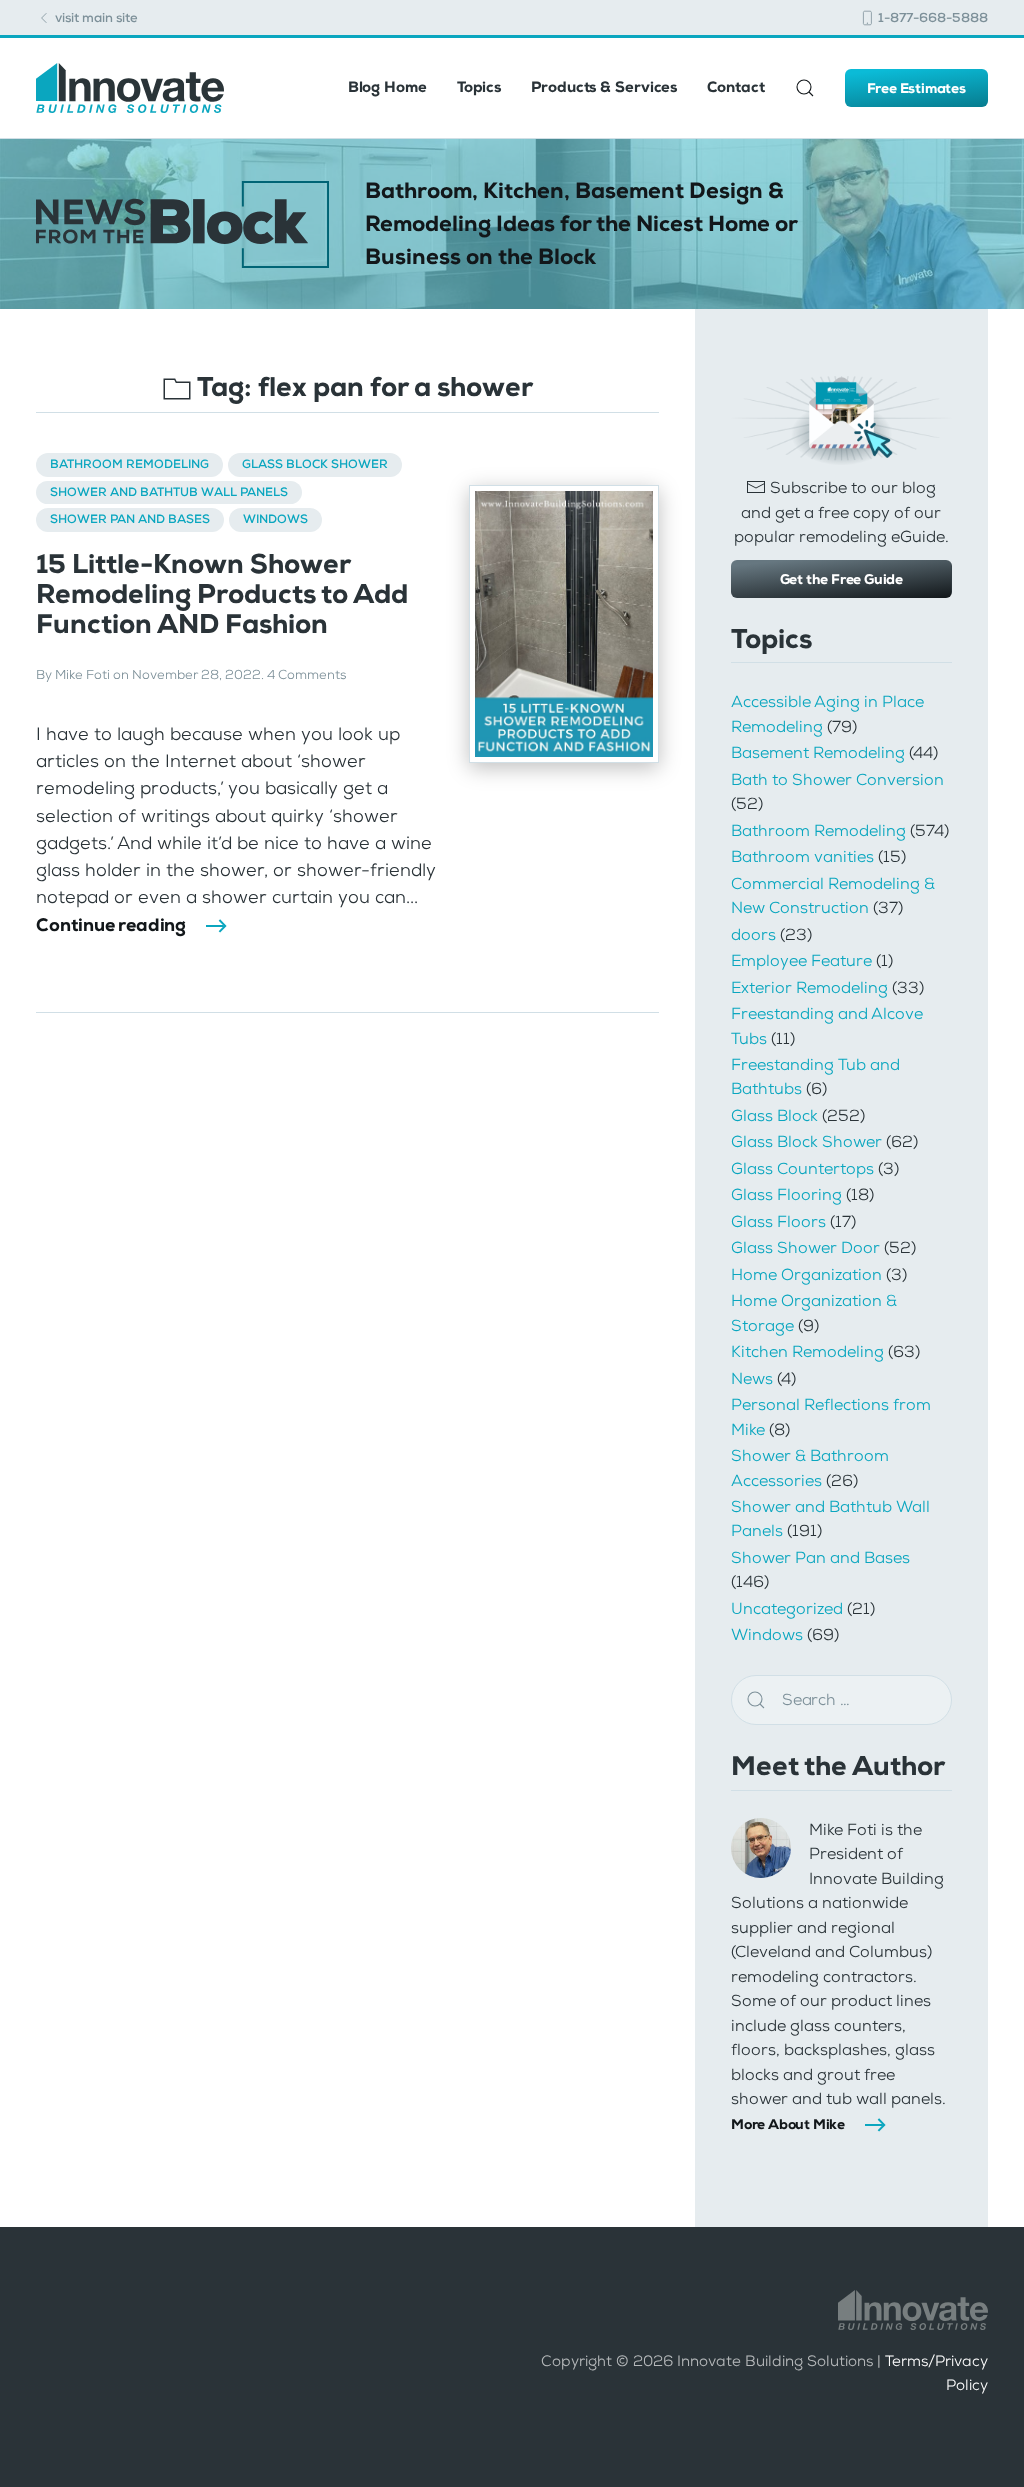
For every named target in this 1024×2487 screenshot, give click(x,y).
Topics (479, 87)
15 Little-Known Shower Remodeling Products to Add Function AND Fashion (222, 594)
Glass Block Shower (315, 464)
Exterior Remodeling (809, 987)
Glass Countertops (802, 1168)
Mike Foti (82, 675)
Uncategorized (787, 1608)
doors (753, 934)
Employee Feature (801, 960)
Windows (275, 519)
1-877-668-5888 (931, 17)
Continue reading (111, 925)
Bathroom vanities (802, 856)
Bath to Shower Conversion (837, 779)
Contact (735, 87)
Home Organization (806, 1274)
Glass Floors (778, 1221)
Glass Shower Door (805, 1247)
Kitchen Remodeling (807, 1351)
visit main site (95, 17)
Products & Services (604, 87)
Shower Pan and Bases (130, 519)
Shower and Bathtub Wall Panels (169, 492)
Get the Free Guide (841, 579)
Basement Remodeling (818, 752)
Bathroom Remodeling (129, 464)
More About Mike (788, 2124)
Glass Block (774, 1115)
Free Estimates (916, 88)
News (752, 1378)
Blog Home (387, 87)
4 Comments (306, 675)
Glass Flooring (786, 1194)
